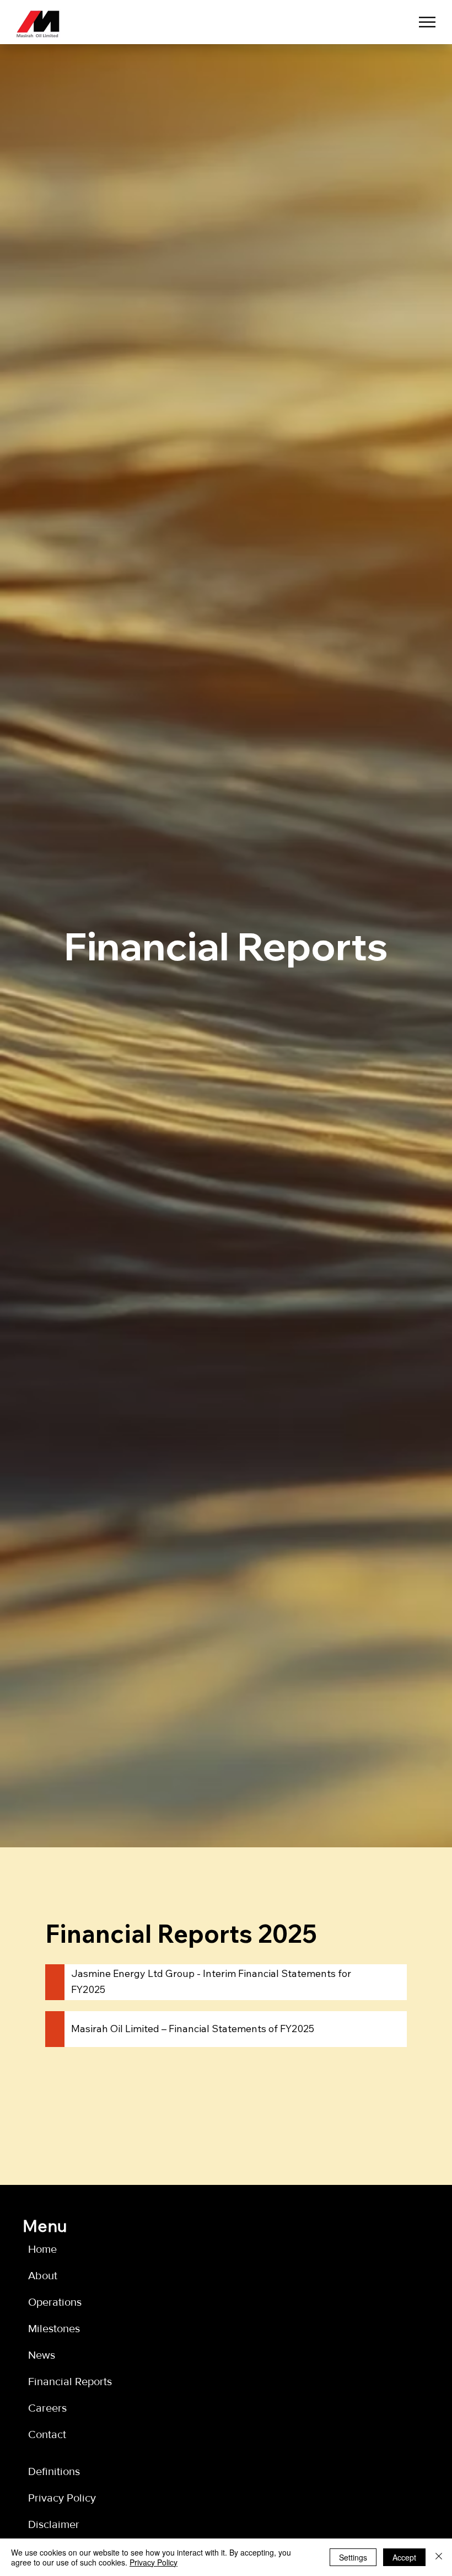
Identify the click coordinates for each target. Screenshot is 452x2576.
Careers (47, 2408)
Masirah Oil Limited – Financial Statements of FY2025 (193, 2029)
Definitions (54, 2471)
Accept (404, 2557)
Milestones (54, 2328)
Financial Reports (70, 2381)
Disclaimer (54, 2524)
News (42, 2355)
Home (42, 2249)
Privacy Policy (62, 2498)
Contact (47, 2434)
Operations (55, 2302)
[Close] (439, 2557)
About (43, 2275)
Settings (353, 2557)
